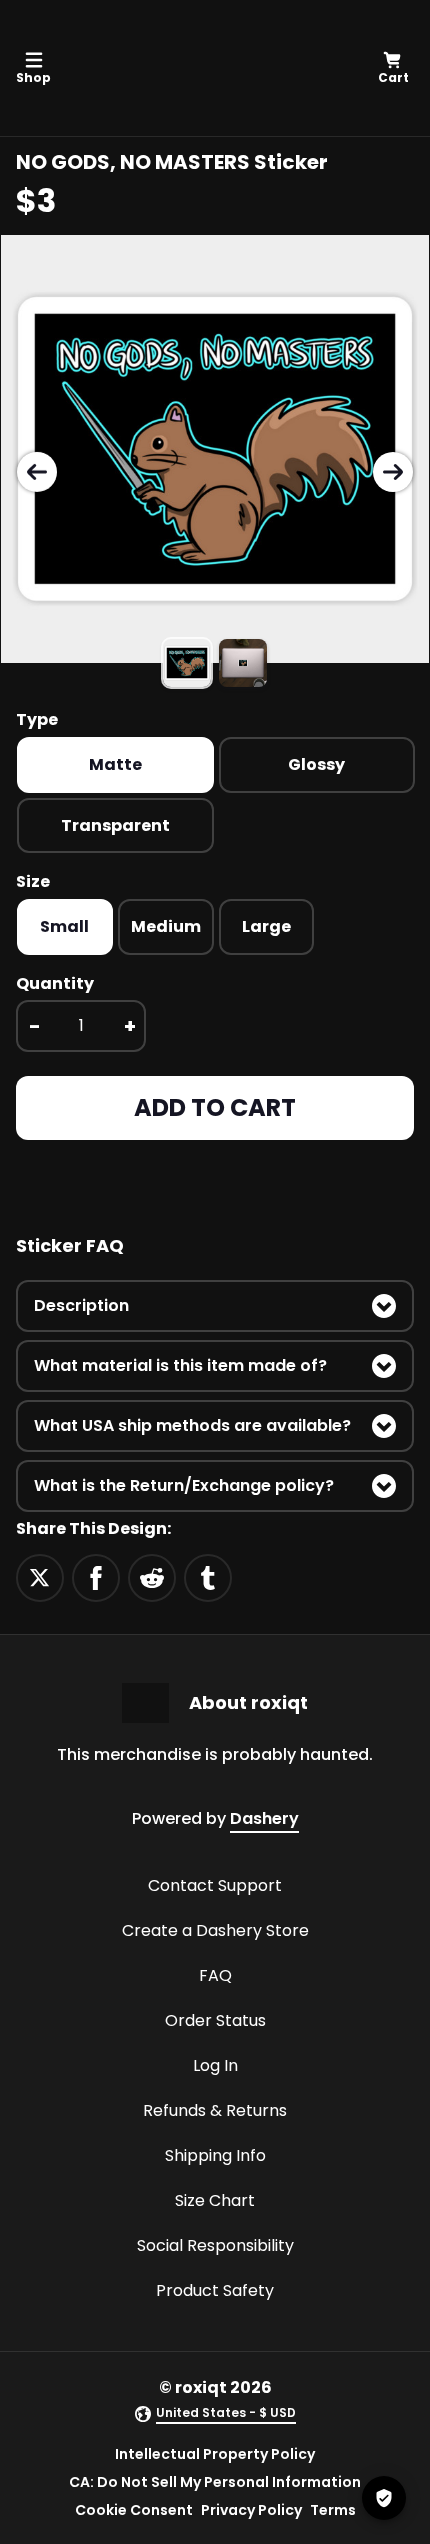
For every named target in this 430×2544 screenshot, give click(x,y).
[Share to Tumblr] (208, 1576)
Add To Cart (215, 1107)
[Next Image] (393, 472)
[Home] (211, 68)
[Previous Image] (37, 472)
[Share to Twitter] (40, 1576)
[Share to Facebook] (96, 1576)
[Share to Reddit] (152, 1576)
